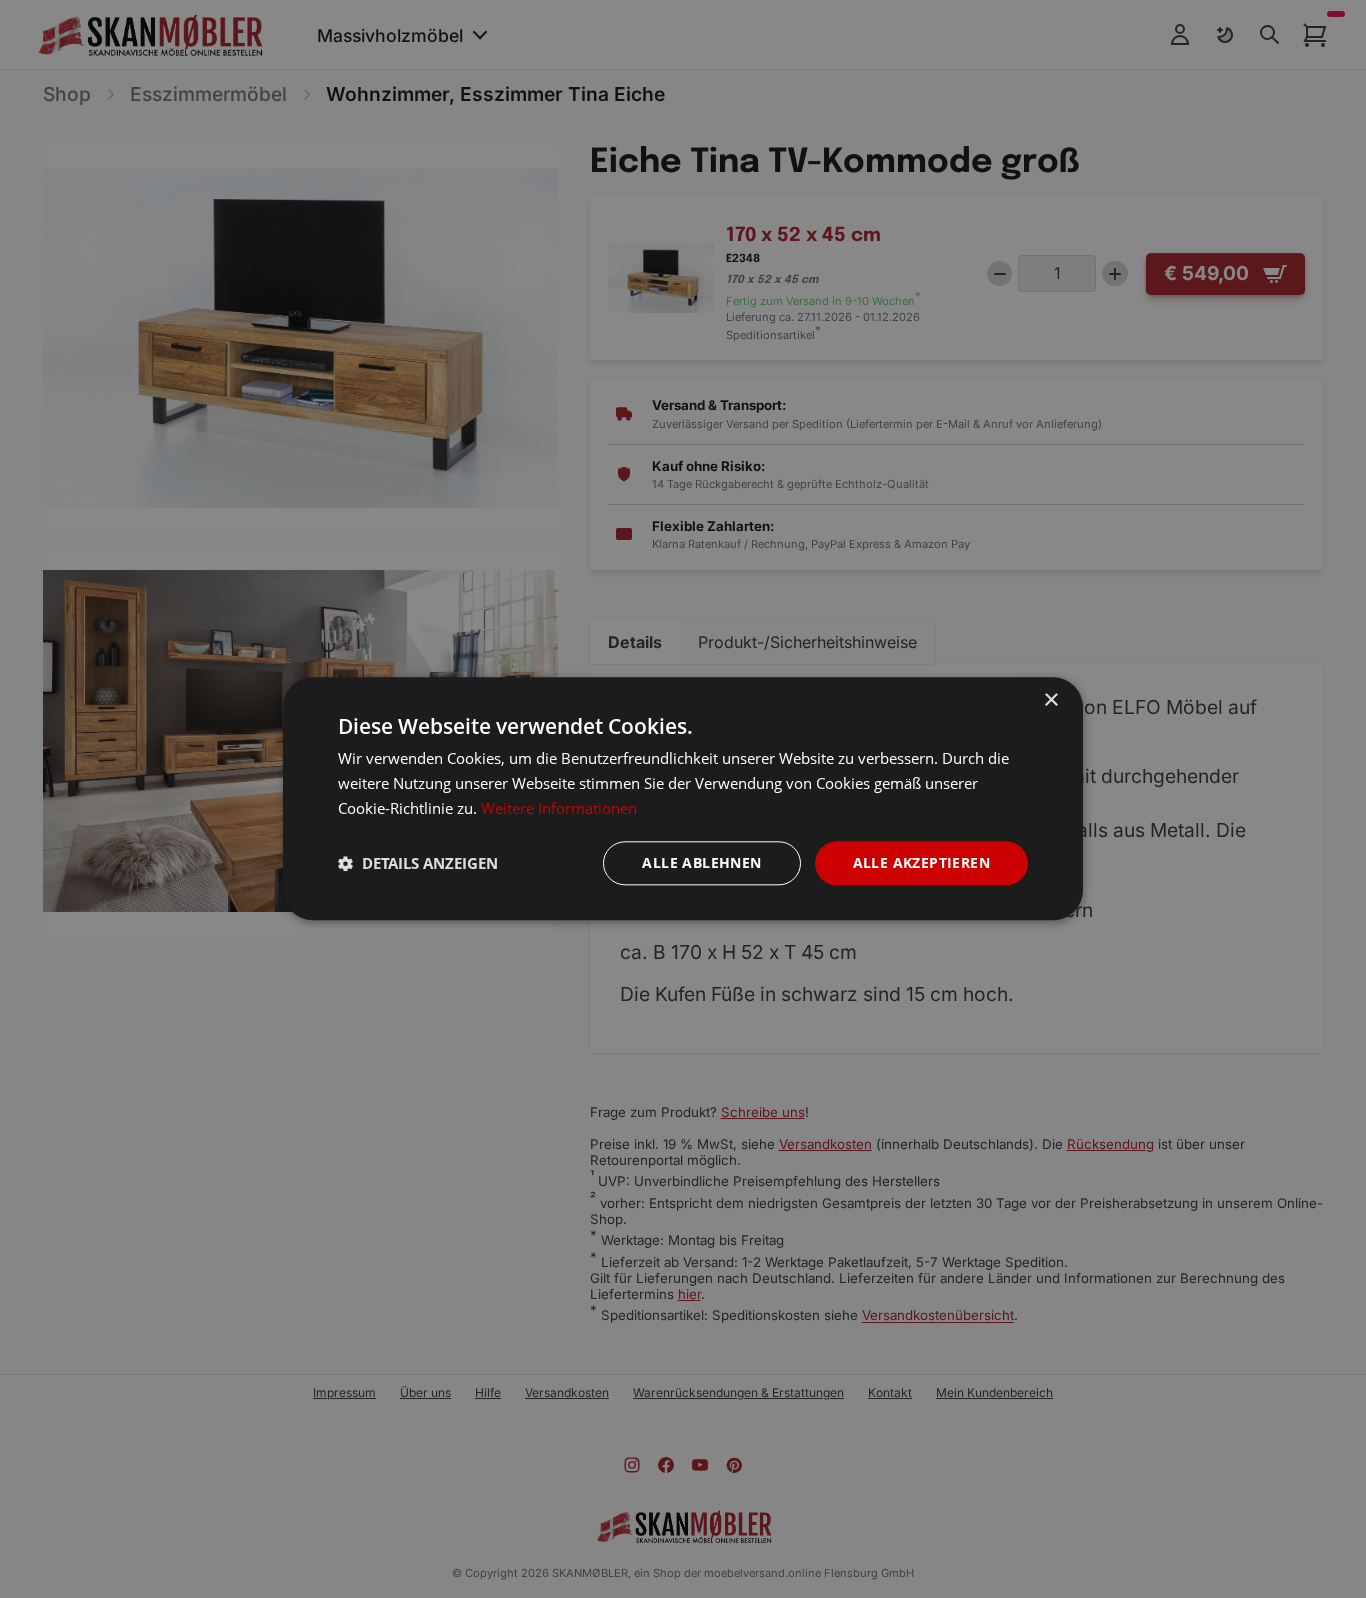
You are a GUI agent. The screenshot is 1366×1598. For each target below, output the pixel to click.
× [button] (1050, 700)
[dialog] (683, 799)
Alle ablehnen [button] (701, 862)
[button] (418, 863)
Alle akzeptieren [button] (921, 862)
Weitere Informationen (559, 808)
